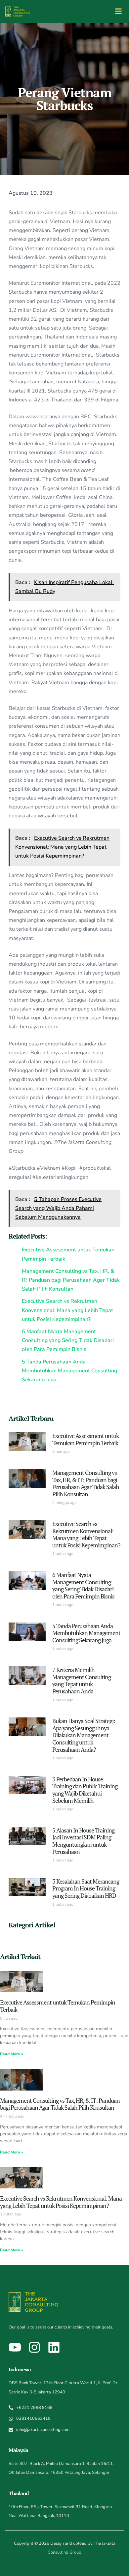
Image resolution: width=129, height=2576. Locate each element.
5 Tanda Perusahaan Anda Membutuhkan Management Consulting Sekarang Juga (86, 1633)
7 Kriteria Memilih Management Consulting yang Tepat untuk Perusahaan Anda (82, 1680)
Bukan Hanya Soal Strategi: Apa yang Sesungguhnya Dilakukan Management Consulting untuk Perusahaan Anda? (84, 1735)
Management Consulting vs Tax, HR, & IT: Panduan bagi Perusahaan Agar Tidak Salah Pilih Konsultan (86, 1483)
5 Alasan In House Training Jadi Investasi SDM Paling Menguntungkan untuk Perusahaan (83, 1841)
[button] (118, 11)
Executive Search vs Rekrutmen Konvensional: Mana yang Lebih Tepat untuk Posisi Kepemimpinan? (86, 1534)
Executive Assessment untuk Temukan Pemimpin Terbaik (86, 1439)
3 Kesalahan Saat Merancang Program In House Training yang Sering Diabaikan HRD (86, 1888)
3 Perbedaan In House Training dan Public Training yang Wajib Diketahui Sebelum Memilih (85, 1790)
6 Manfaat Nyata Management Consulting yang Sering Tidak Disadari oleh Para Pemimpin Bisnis (83, 1585)
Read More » (12, 2054)
